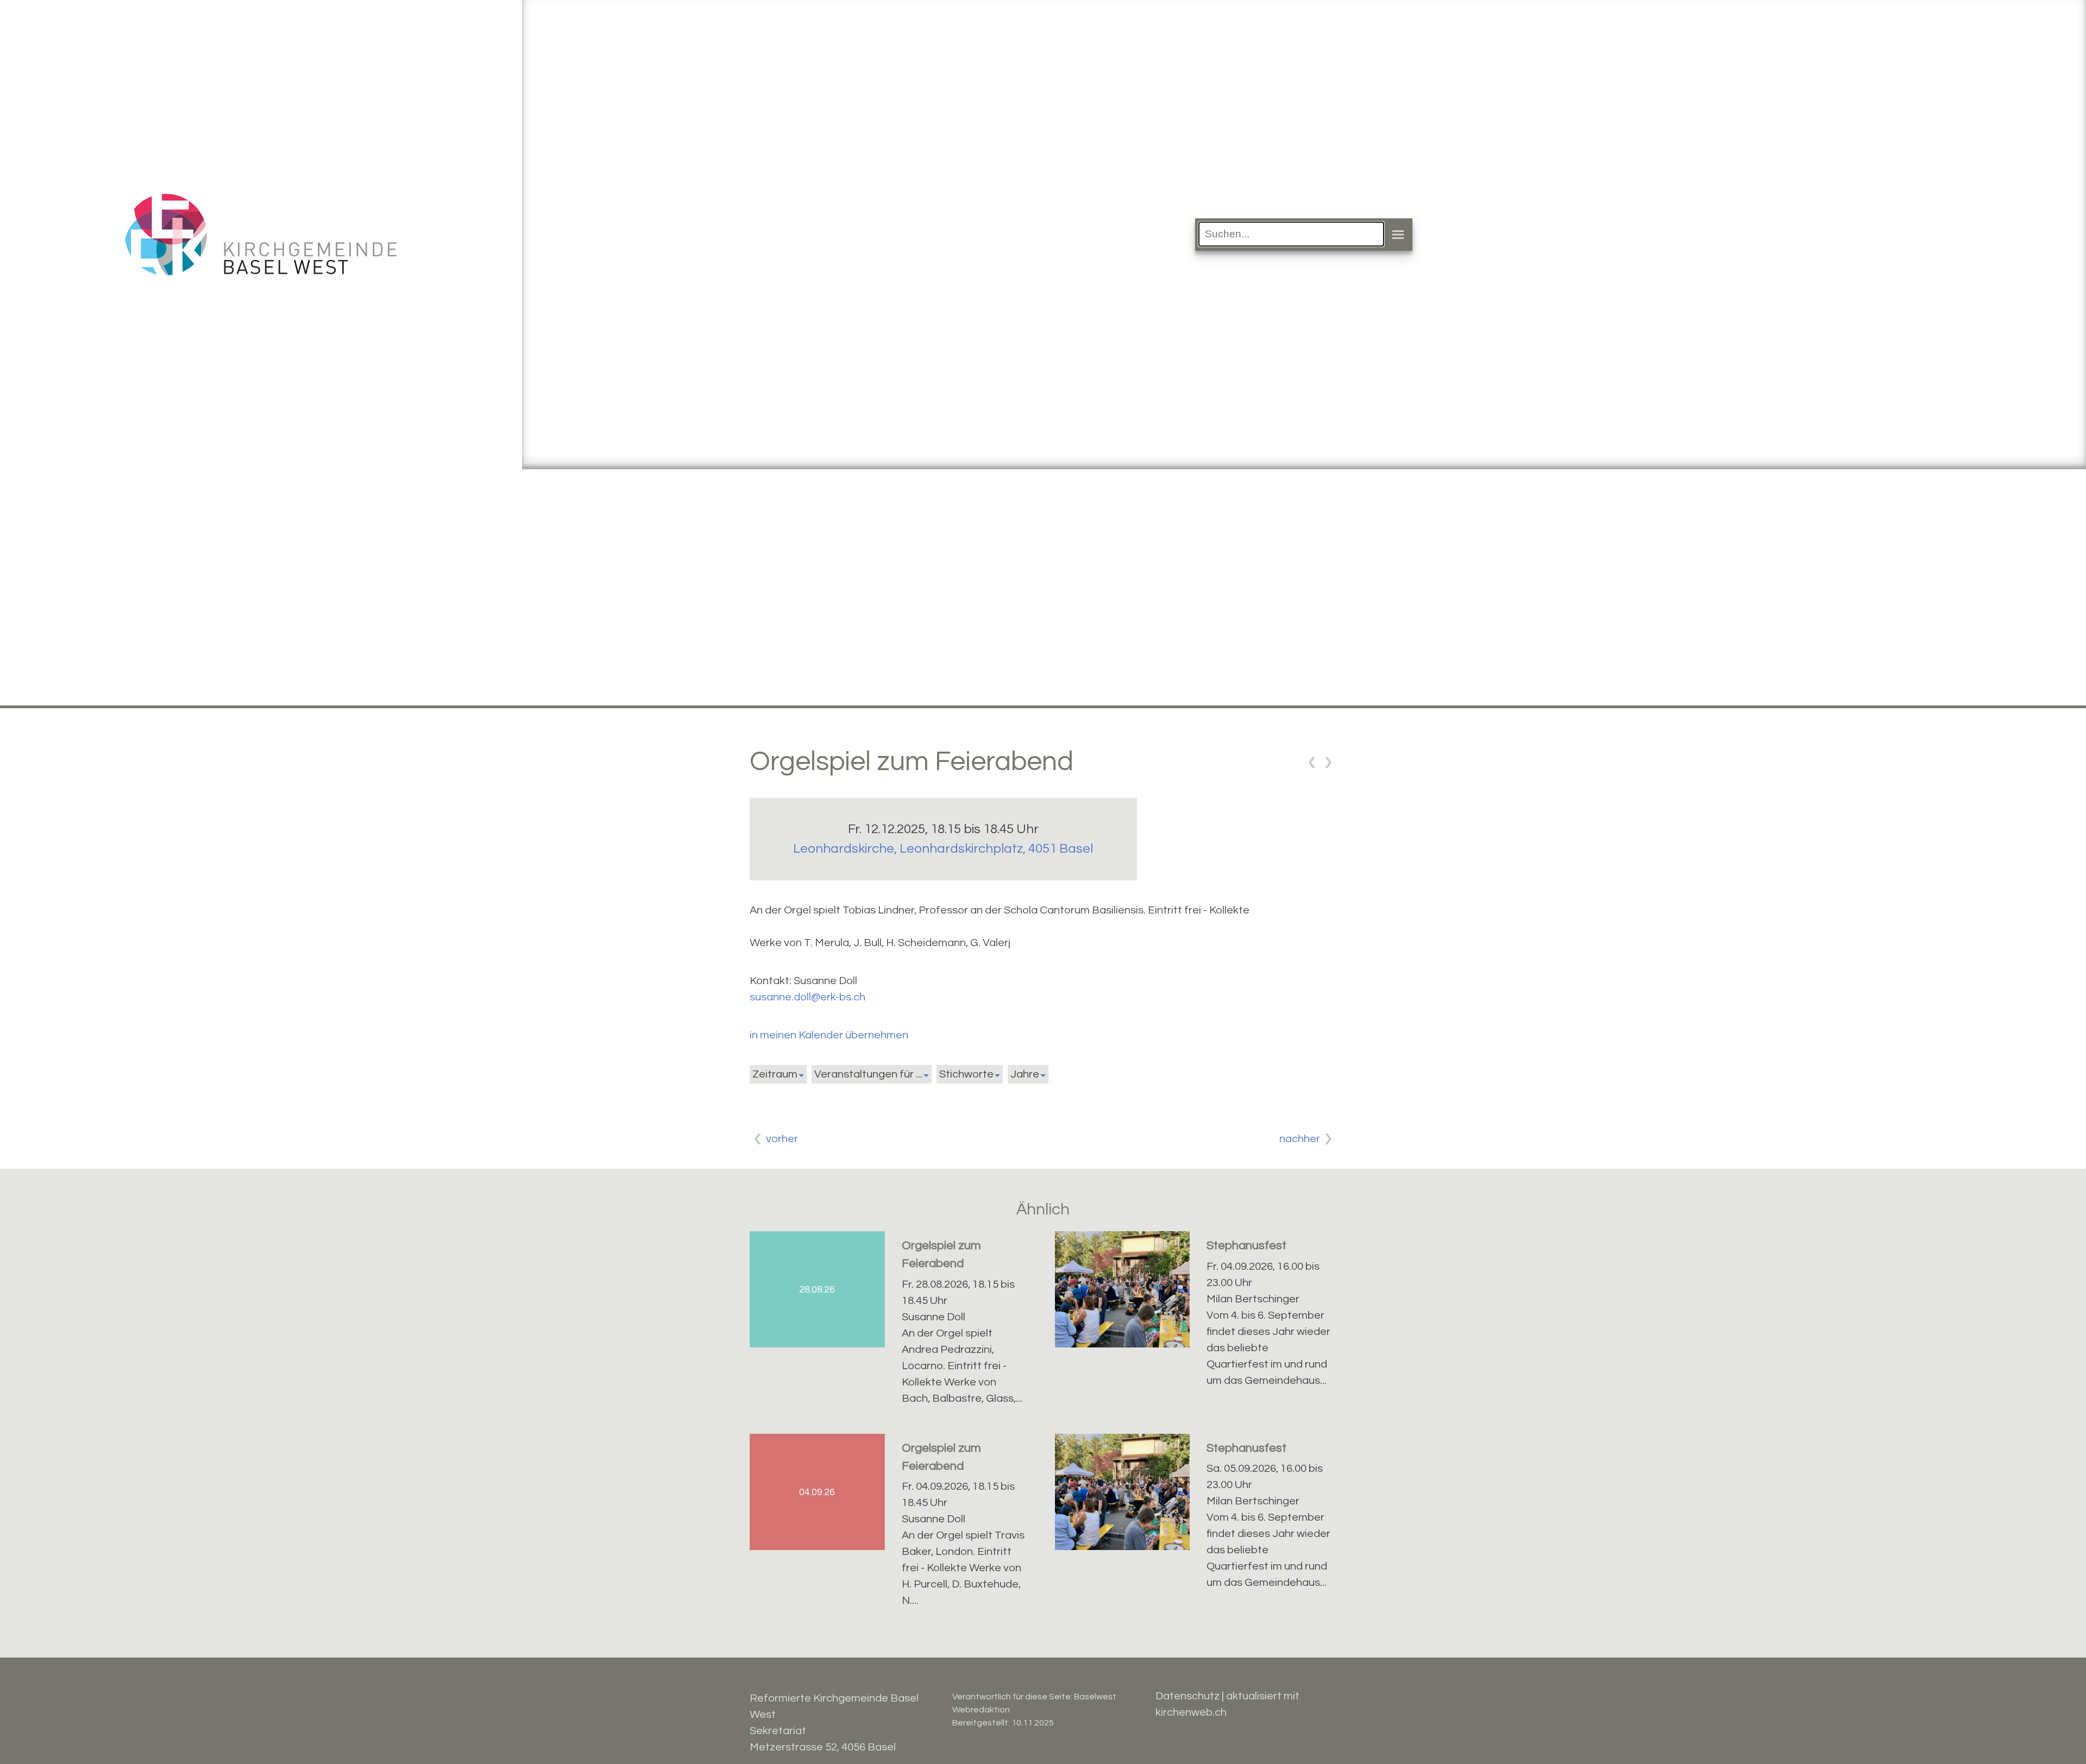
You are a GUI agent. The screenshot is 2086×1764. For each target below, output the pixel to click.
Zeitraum (775, 1074)
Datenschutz (1187, 1696)
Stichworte (966, 1074)
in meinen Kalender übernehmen (829, 1035)
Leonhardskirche (943, 849)
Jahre (1025, 1074)
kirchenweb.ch (1191, 1712)
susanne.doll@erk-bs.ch (808, 997)
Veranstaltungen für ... (868, 1074)
